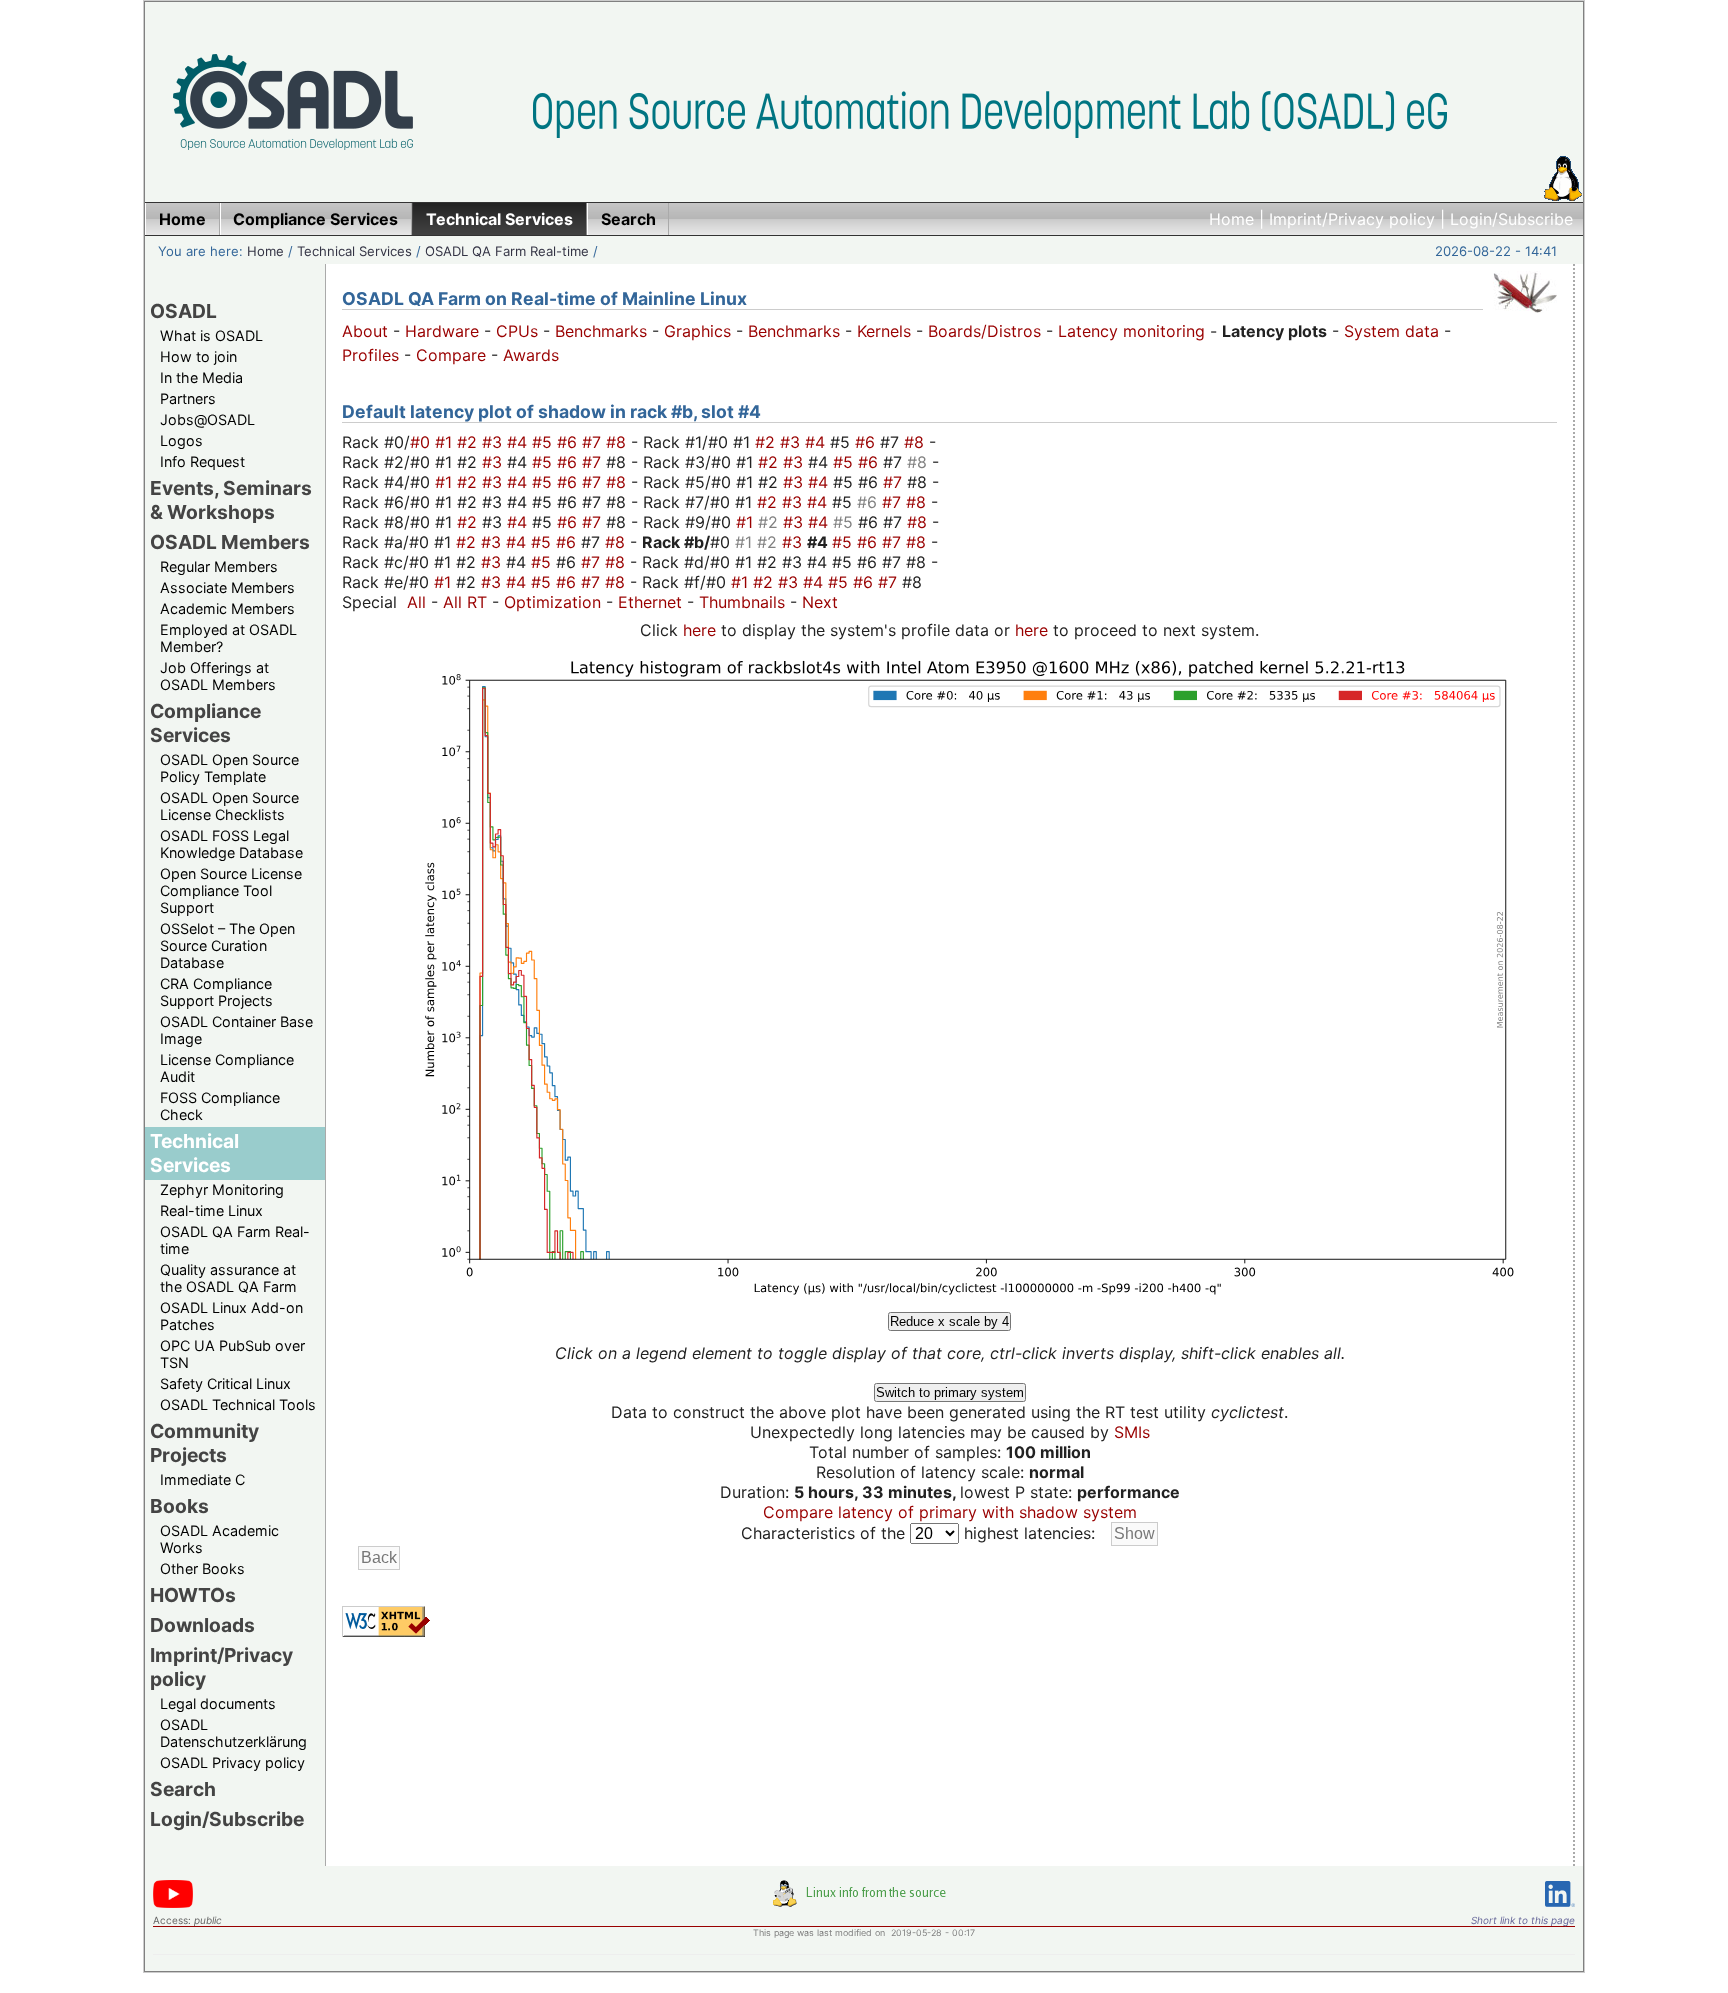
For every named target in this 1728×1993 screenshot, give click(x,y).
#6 (569, 442)
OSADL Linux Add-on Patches (231, 1316)
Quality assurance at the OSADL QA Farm (228, 1278)
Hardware (442, 331)
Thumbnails (742, 602)
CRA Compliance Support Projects (216, 992)
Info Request (202, 461)
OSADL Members (230, 542)
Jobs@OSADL (207, 419)
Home (1231, 219)
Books (179, 1506)
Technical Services (354, 251)
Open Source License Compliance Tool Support (231, 890)
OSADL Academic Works (219, 1539)
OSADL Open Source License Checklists (229, 806)
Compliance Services (205, 723)
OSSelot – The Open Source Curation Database (227, 945)
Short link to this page (1523, 1920)
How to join (198, 356)
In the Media (201, 377)
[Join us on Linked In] (1560, 1910)
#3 (494, 442)
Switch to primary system (950, 1392)
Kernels (884, 331)
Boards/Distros (984, 331)
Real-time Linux (211, 1210)
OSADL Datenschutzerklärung (233, 1733)
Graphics (697, 331)
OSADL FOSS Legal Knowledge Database (231, 844)
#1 (446, 442)
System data (1391, 331)
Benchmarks (601, 331)
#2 (469, 442)
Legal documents (218, 1703)
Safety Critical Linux (225, 1383)
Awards (531, 355)
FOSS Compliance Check (220, 1106)
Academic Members (227, 608)
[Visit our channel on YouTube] (173, 1904)
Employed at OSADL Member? (228, 638)
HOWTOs (193, 1595)
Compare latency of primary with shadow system (950, 1512)
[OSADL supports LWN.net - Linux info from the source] (864, 1901)
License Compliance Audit (227, 1068)
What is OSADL (211, 335)
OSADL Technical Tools (238, 1404)
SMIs (1132, 1432)
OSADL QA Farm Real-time (507, 251)
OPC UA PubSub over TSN (232, 1354)
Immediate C (202, 1479)
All (416, 602)
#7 (594, 442)
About (365, 331)
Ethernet (650, 602)
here (699, 630)
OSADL (183, 311)
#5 (544, 442)
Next (820, 602)
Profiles (370, 355)
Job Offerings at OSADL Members (218, 676)
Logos (181, 440)
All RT (465, 602)
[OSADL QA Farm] (1525, 317)
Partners (188, 398)
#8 (618, 442)
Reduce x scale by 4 (949, 1321)
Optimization (552, 602)
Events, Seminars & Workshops (231, 500)
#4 (519, 442)
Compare (451, 355)
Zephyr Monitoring (222, 1189)
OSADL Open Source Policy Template (229, 768)
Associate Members (227, 587)
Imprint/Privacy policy (1352, 219)
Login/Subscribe (1511, 219)
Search (183, 1789)
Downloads (202, 1625)
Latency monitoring (1131, 331)
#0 (422, 442)
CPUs (517, 331)
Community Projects (204, 1443)
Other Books (202, 1568)
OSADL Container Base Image (236, 1030)
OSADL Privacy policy (232, 1762)
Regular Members (219, 566)
